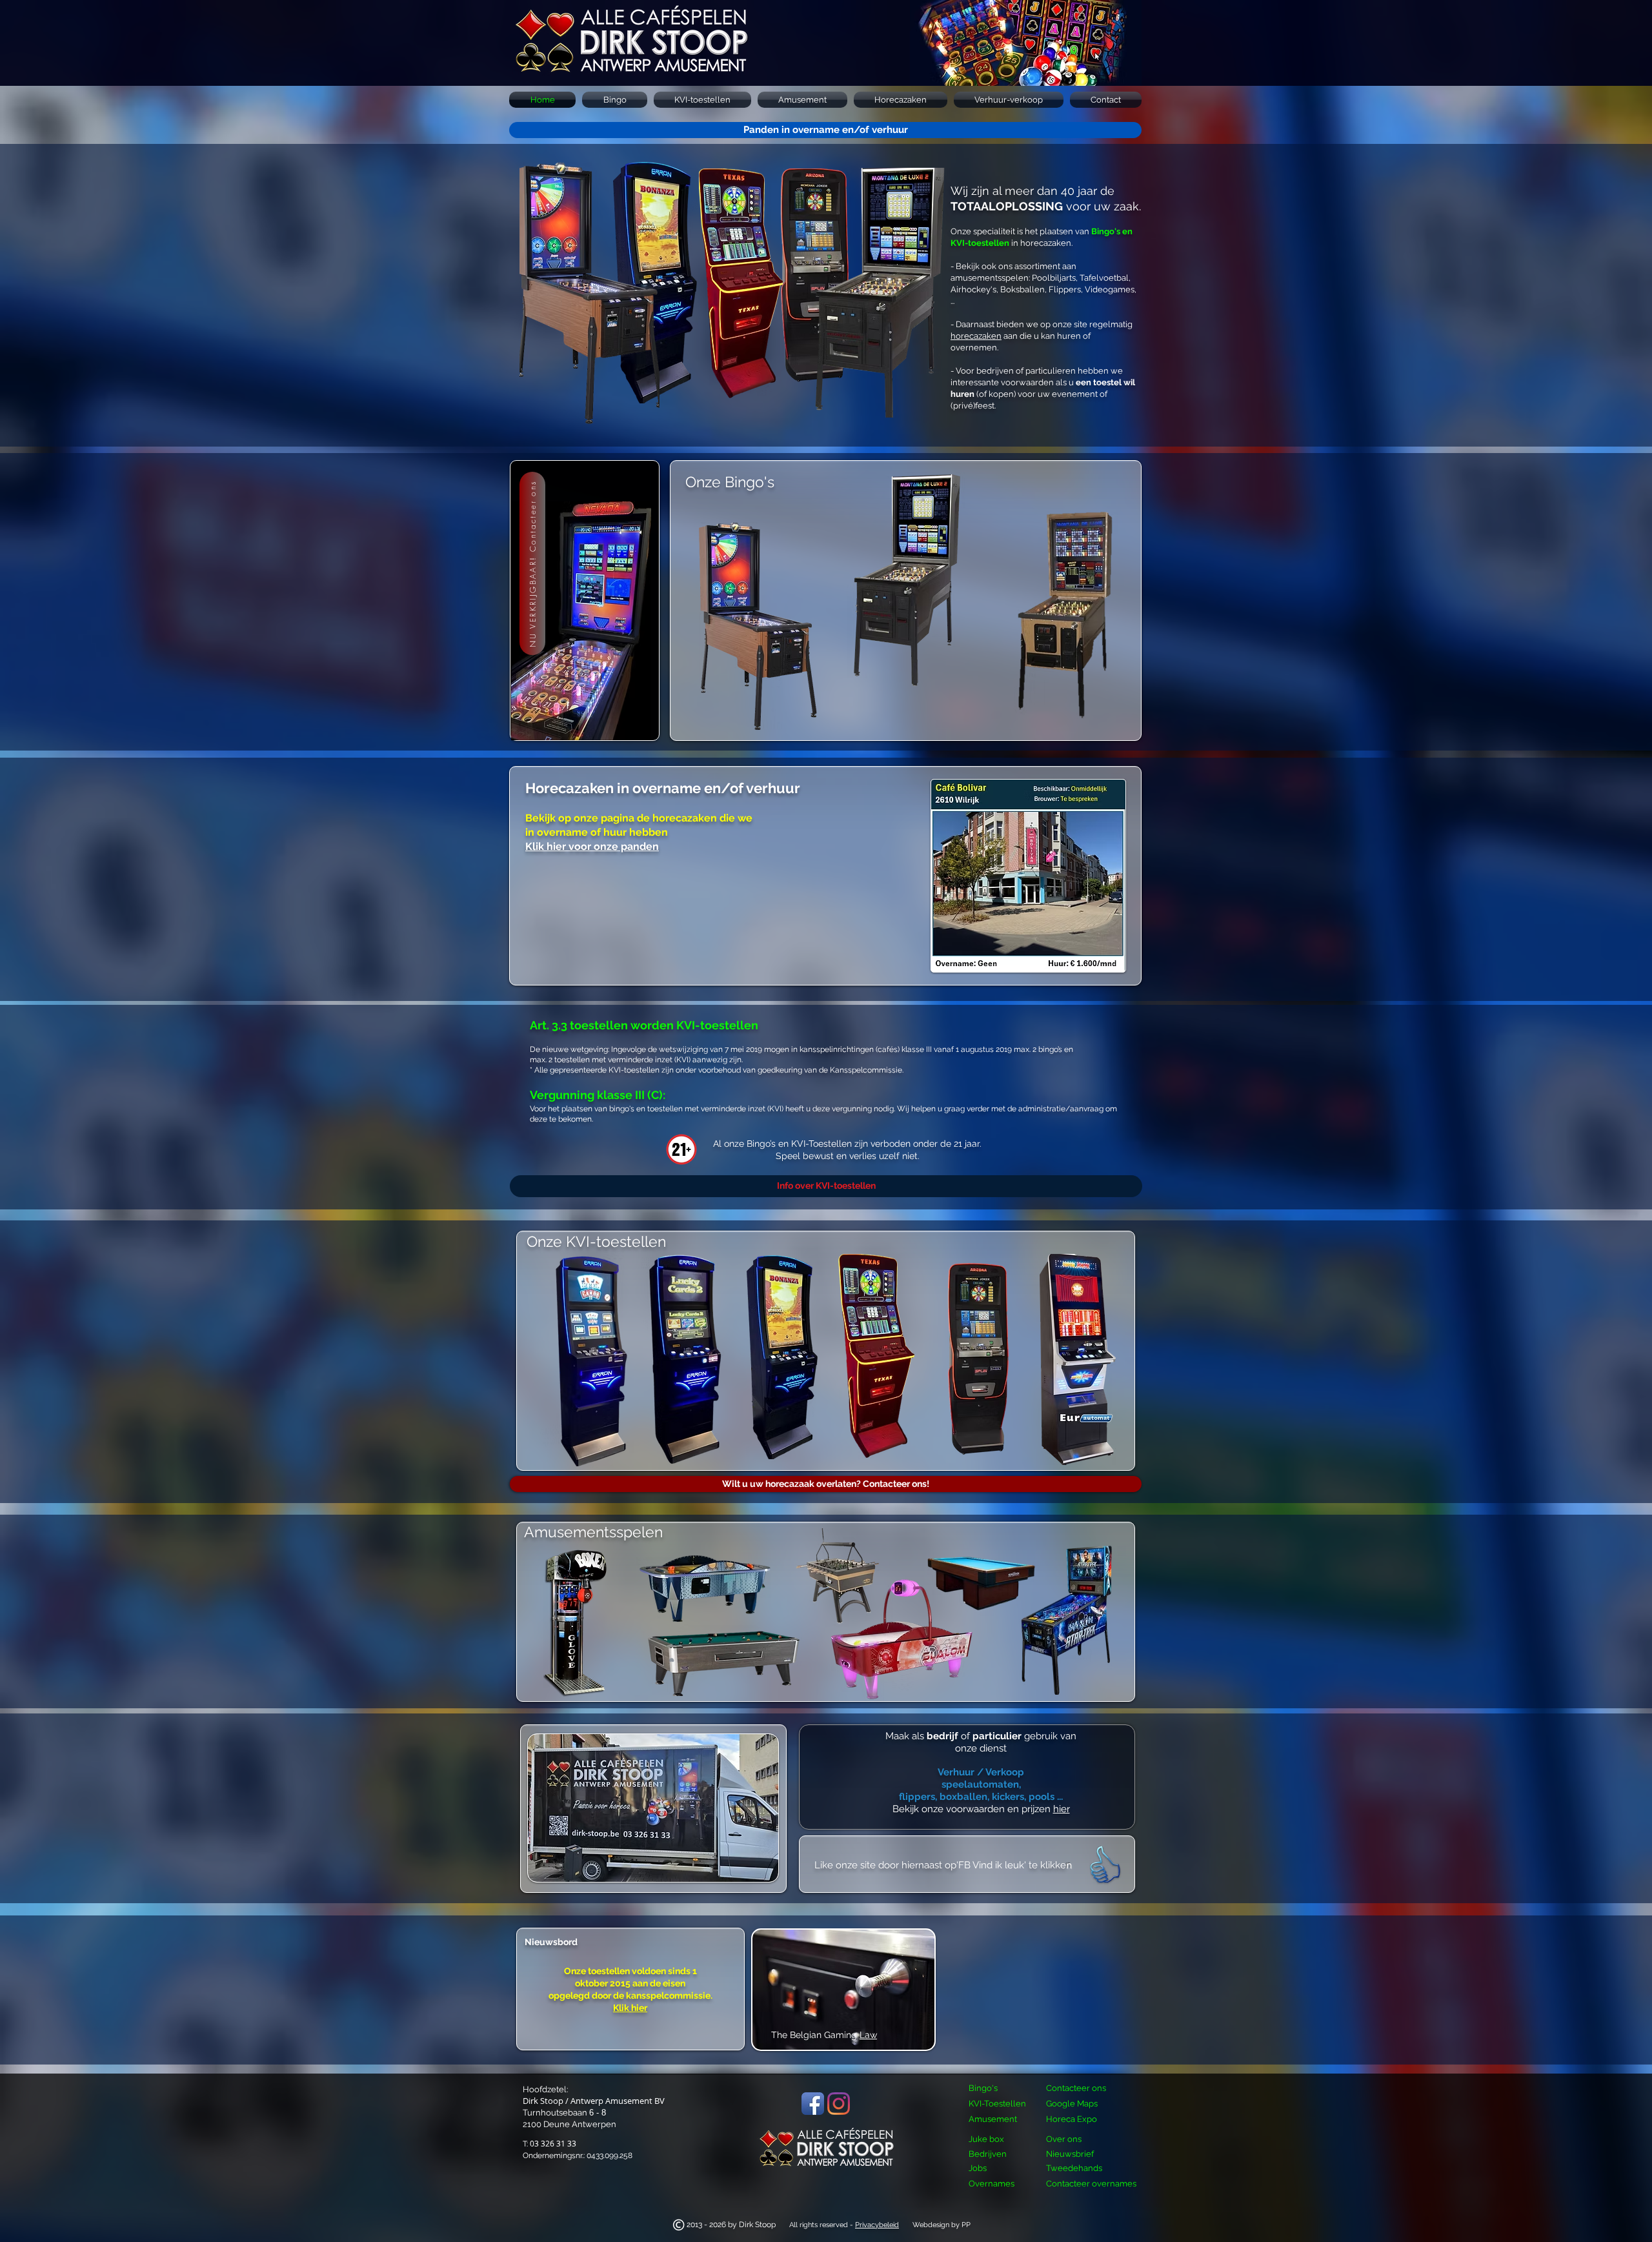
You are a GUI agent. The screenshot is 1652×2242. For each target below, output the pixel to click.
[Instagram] (839, 2104)
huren (962, 394)
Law (868, 2035)
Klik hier (630, 2008)
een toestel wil (1105, 382)
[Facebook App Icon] (813, 2104)
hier (1062, 1809)
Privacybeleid (877, 2225)
